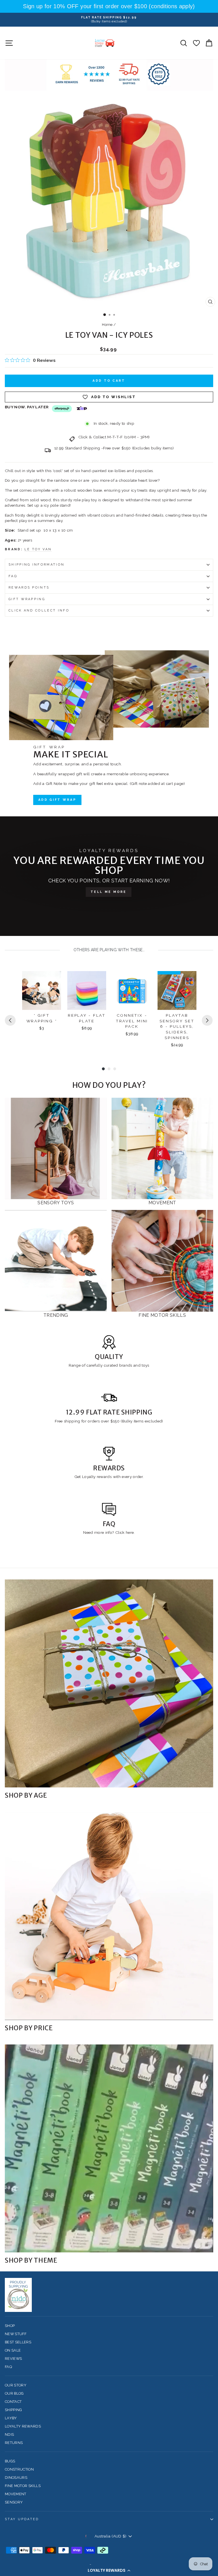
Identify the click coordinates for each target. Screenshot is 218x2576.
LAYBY (11, 2418)
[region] (109, 6)
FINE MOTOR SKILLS (23, 2486)
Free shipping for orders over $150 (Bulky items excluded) (109, 1421)
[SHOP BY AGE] (109, 1683)
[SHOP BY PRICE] (109, 1916)
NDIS (9, 2434)
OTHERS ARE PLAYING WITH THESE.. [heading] (109, 950)
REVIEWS (13, 2359)
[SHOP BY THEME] (109, 2148)
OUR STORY (16, 2385)
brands (126, 1365)
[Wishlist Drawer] (196, 43)
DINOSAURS (16, 2478)
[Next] (207, 1020)
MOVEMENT (16, 2494)
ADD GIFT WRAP (57, 800)
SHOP (10, 2326)
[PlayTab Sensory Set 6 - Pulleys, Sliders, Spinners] (177, 990)
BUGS (10, 2461)
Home (107, 325)
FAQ (13, 576)
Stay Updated (22, 2519)
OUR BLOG (14, 2393)
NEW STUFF (16, 2334)
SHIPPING (13, 2410)
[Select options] (98, 980)
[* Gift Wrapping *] (42, 990)
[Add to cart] (53, 980)
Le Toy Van (38, 549)
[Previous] (10, 1020)
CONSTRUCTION (19, 2469)
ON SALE (13, 2350)
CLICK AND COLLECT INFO (39, 610)
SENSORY (14, 2502)
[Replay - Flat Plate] (87, 990)
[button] (109, 2570)
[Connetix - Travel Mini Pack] (132, 990)
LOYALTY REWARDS (23, 2426)
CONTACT (13, 2402)
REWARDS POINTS (29, 588)
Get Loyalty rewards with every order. (109, 1477)
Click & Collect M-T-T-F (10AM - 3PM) (114, 437)
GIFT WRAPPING (27, 599)
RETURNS (14, 2443)
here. (130, 1532)
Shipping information (36, 565)
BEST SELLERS (18, 2342)
